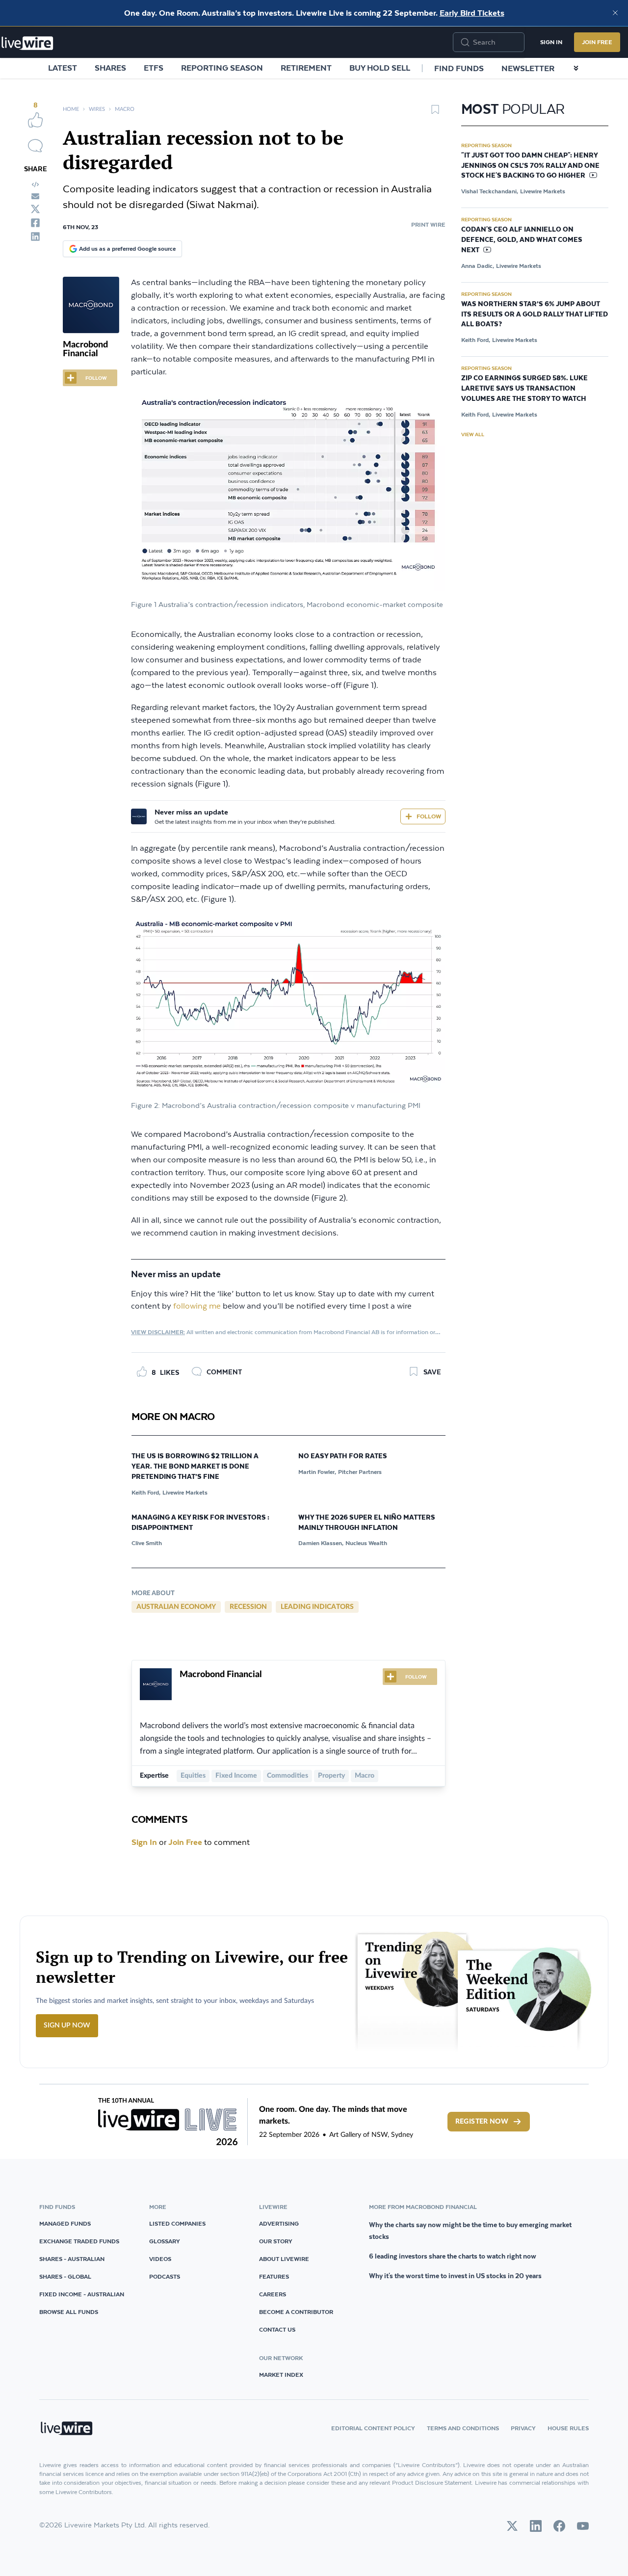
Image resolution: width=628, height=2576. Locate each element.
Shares (110, 68)
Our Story (276, 2241)
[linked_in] (35, 237)
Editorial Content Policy (373, 2428)
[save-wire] (435, 113)
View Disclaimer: (158, 1332)
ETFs (154, 68)
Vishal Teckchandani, (490, 191)
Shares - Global (65, 2276)
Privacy (523, 2428)
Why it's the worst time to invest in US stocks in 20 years (455, 2276)
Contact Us (277, 2329)
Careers (273, 2294)
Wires (97, 109)
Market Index (281, 2375)
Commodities (288, 1776)
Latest (63, 68)
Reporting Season (222, 68)
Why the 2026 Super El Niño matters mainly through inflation (367, 1523)
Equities (193, 1776)
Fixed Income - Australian (82, 2294)
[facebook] (35, 223)
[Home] (27, 43)
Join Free (597, 42)
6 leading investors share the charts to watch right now (453, 2256)
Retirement (306, 68)
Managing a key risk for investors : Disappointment (200, 1523)
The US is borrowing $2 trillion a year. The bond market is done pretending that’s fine (195, 1467)
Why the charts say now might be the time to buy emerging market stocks (470, 2231)
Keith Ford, (146, 1492)
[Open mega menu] (576, 68)
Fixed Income (236, 1776)
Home (71, 109)
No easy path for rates (343, 1456)
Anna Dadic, (478, 266)
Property (331, 1776)
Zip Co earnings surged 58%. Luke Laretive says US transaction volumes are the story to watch (524, 389)
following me (197, 1306)
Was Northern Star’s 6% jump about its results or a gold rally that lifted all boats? (535, 315)
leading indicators (317, 1607)
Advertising (279, 2223)
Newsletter (528, 68)
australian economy (176, 1607)
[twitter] (35, 209)
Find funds (459, 68)
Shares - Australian (72, 2259)
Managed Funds (65, 2223)
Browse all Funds (69, 2312)
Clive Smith (147, 1543)
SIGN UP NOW (67, 2025)
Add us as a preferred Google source (127, 249)
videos (160, 2259)
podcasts (165, 2276)
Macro (125, 109)
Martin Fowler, (317, 1472)
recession (248, 1607)
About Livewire (284, 2259)
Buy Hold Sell (380, 68)
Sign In (551, 42)
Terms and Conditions (463, 2428)
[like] (35, 120)
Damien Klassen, (321, 1543)
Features (274, 2276)
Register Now (482, 2122)
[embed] (35, 184)
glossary (165, 2241)
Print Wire (428, 224)
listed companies (177, 2223)
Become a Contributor (296, 2312)
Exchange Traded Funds (79, 2241)
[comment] (35, 146)
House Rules (568, 2428)
